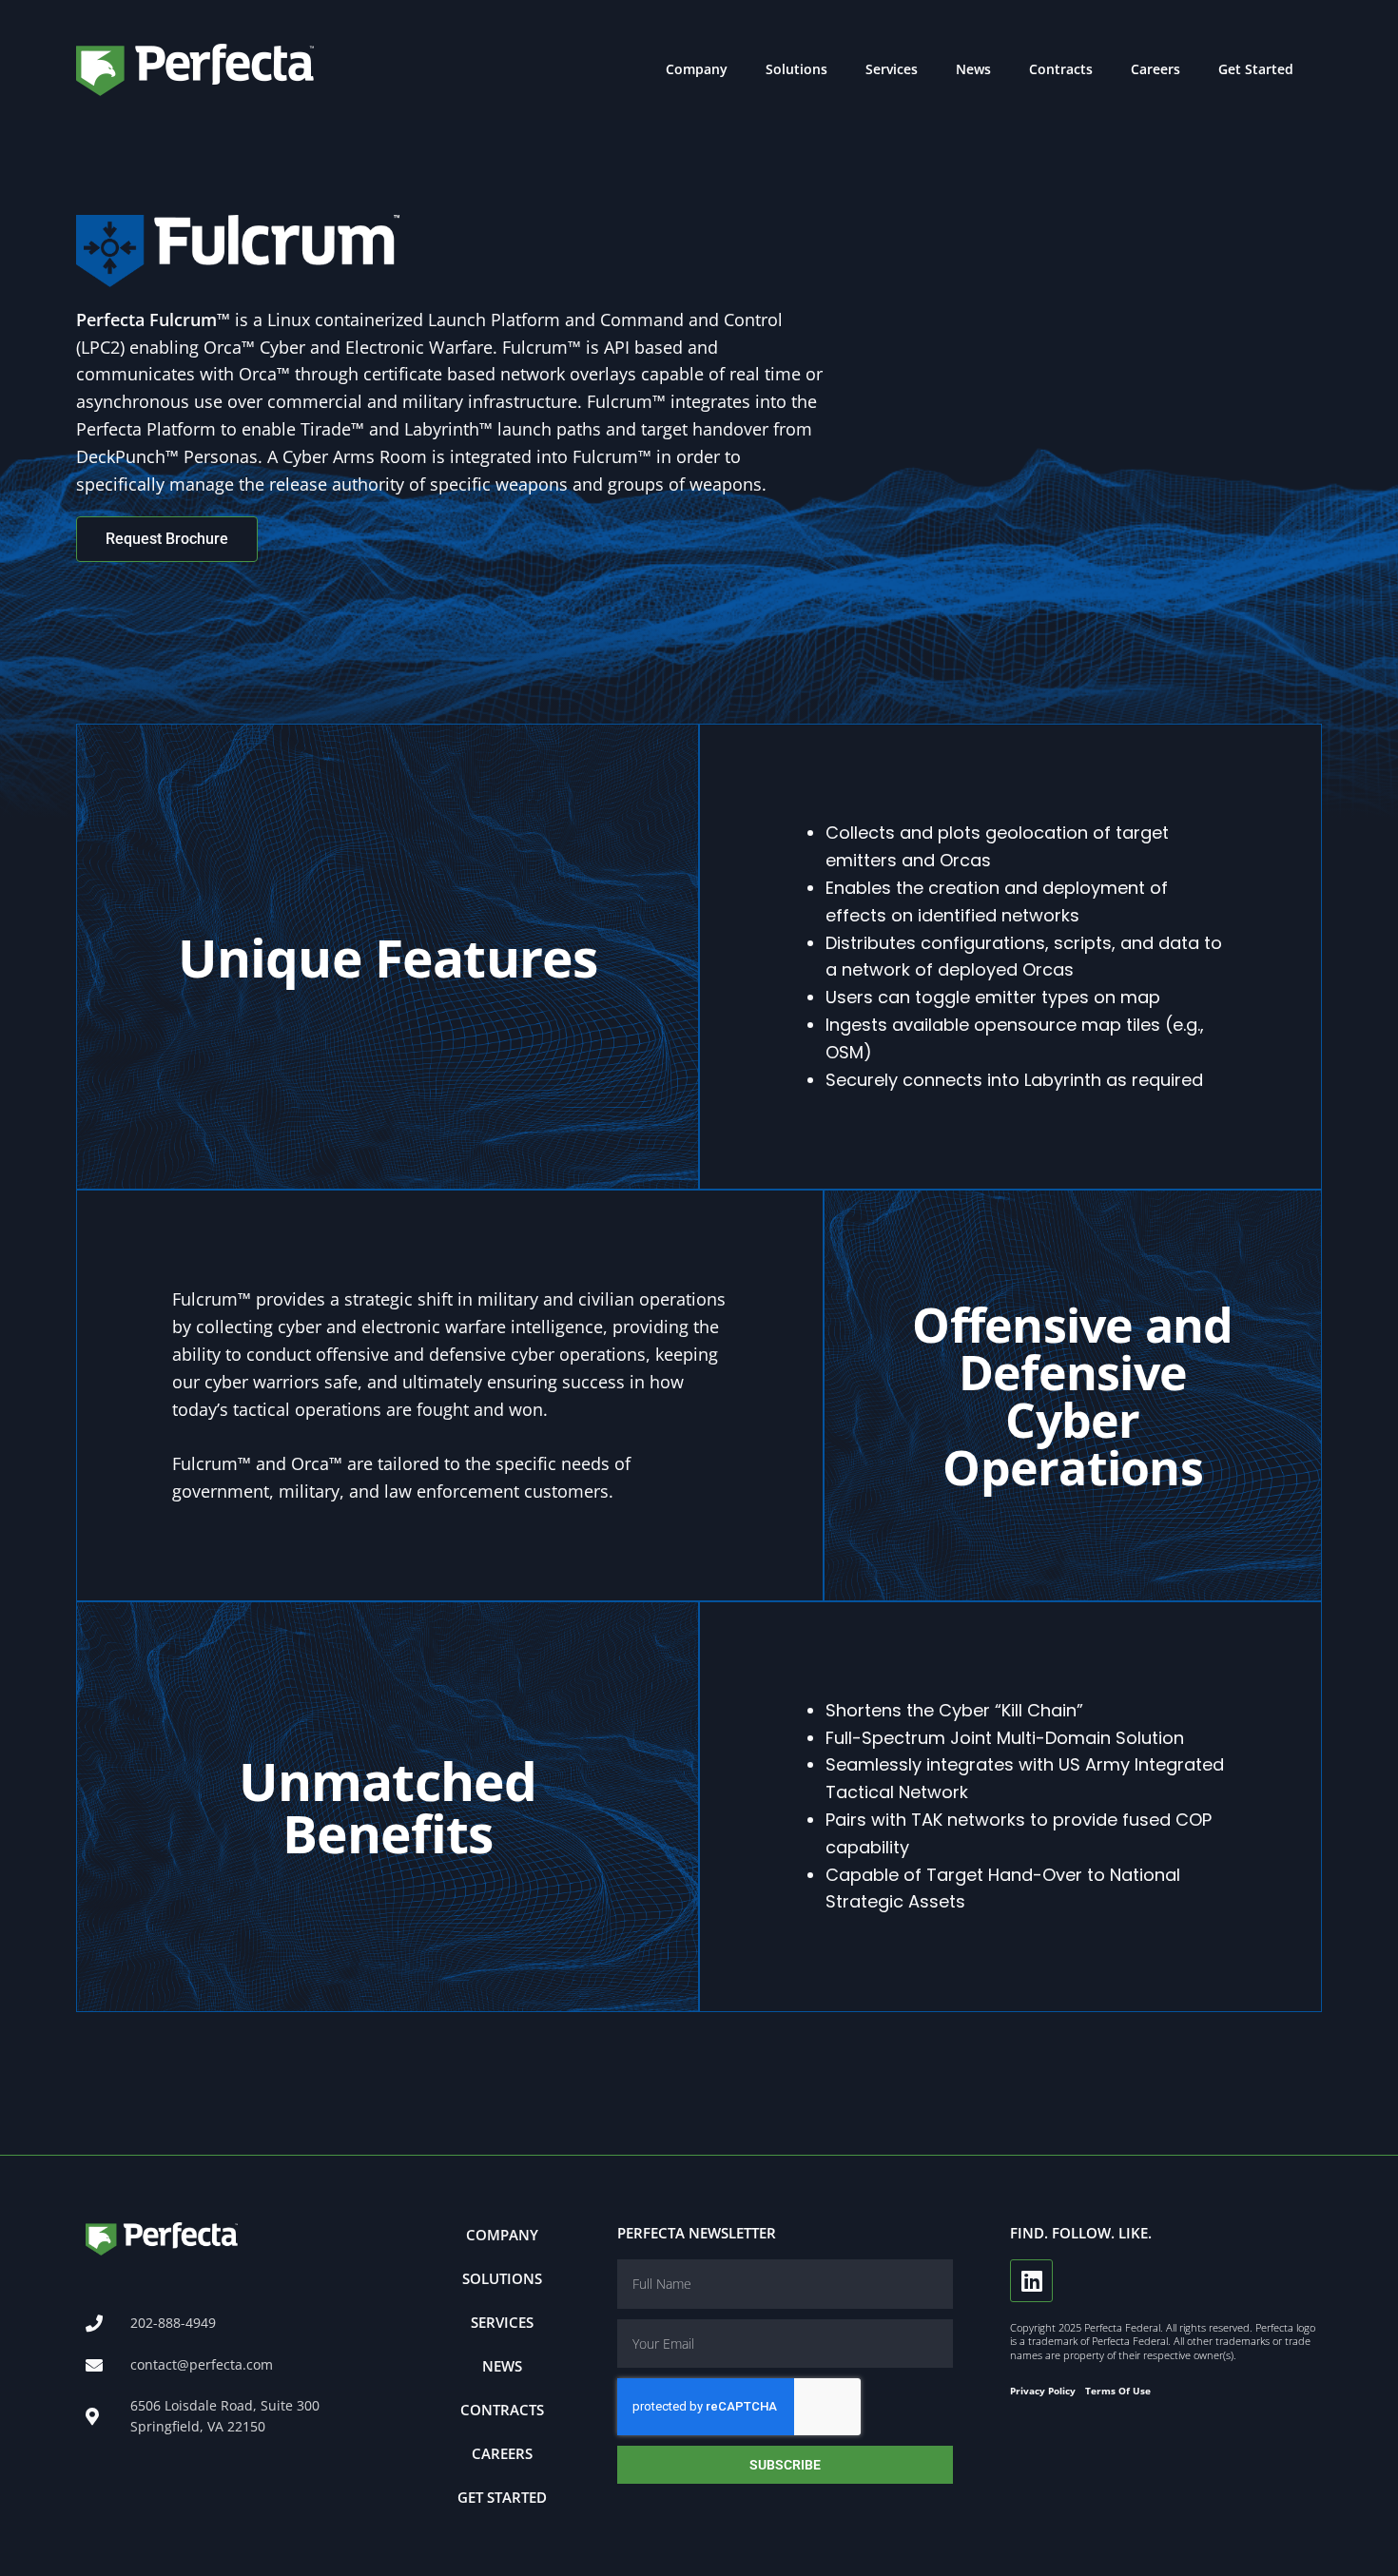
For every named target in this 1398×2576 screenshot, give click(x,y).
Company (697, 69)
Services (892, 69)
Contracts (1061, 69)
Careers (1155, 69)
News (973, 69)
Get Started (1256, 69)
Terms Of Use (1118, 2391)
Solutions (796, 69)
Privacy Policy (1043, 2391)
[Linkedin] (1031, 2281)
